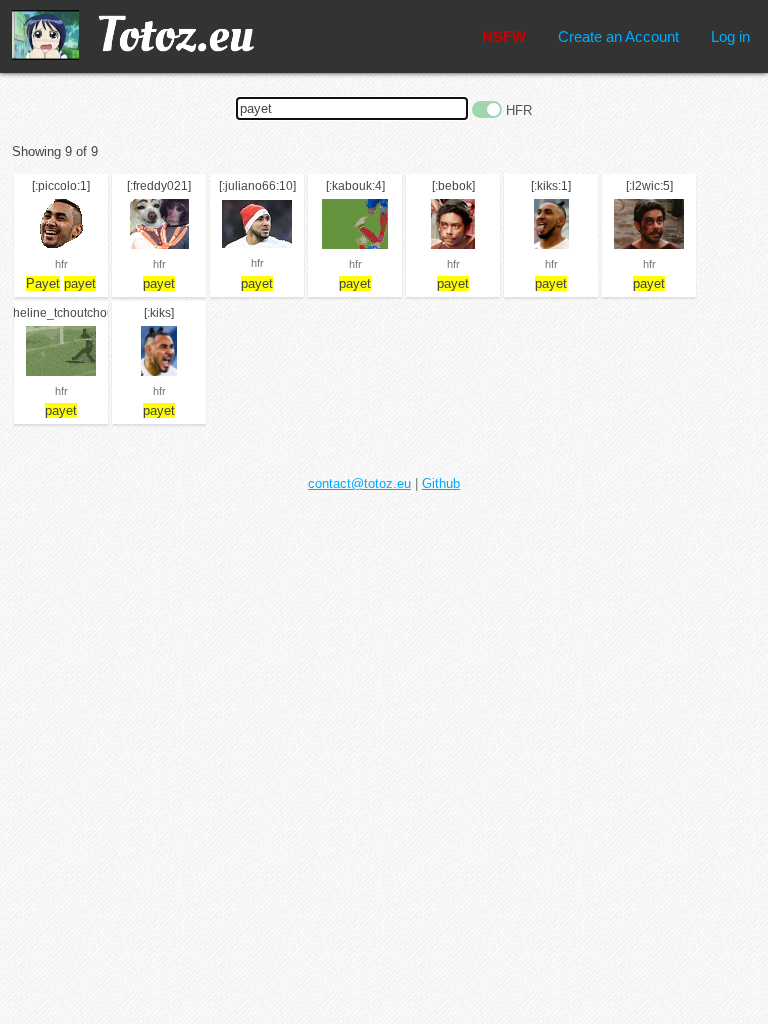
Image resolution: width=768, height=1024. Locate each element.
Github (441, 483)
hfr (61, 264)
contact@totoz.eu (359, 483)
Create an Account (618, 36)
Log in (730, 36)
